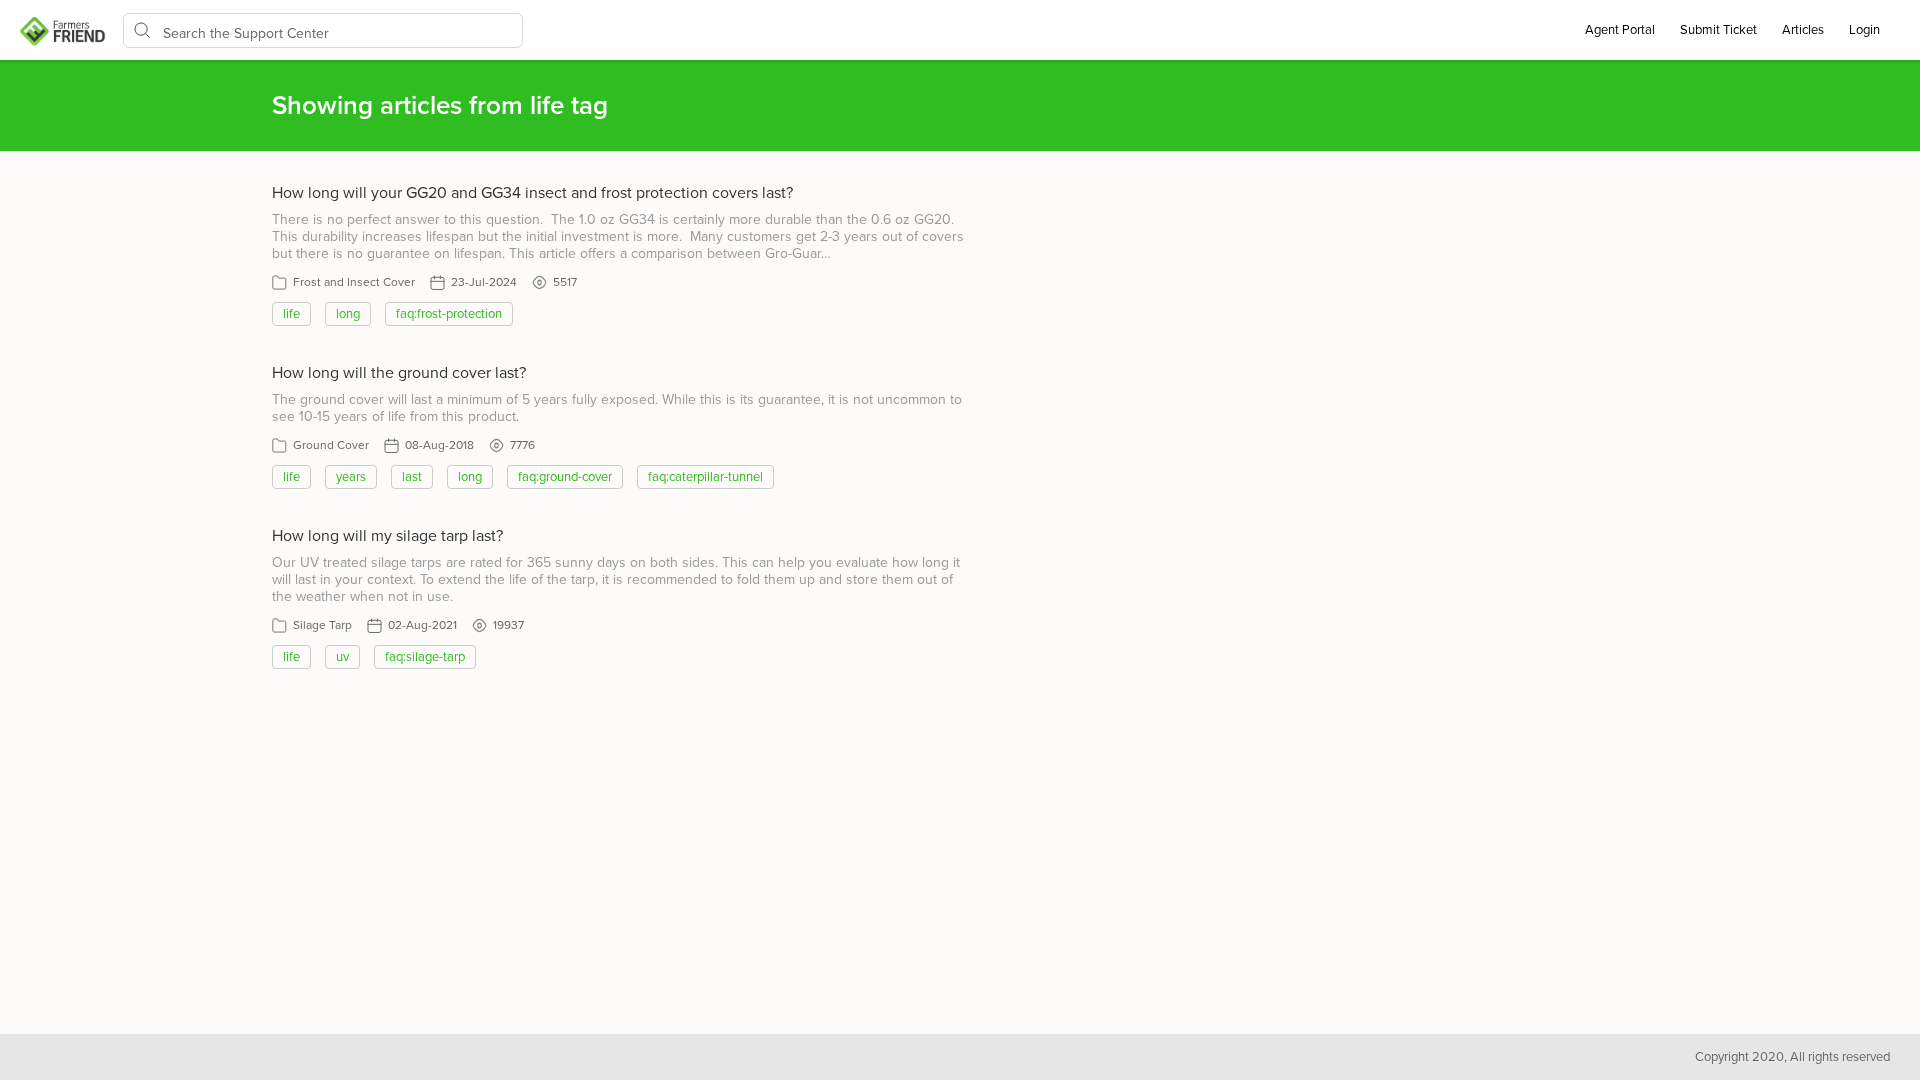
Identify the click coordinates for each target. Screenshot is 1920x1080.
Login (1864, 30)
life (291, 314)
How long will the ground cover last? (399, 373)
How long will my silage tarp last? (387, 536)
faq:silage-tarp (425, 657)
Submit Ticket (1718, 30)
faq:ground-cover (565, 477)
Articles (1803, 30)
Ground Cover (331, 445)
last (412, 477)
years (351, 477)
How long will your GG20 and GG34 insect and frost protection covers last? (532, 193)
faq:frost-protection (449, 314)
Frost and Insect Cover (354, 282)
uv (342, 657)
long (348, 314)
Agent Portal (1620, 30)
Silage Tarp (322, 625)
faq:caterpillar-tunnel (705, 477)
